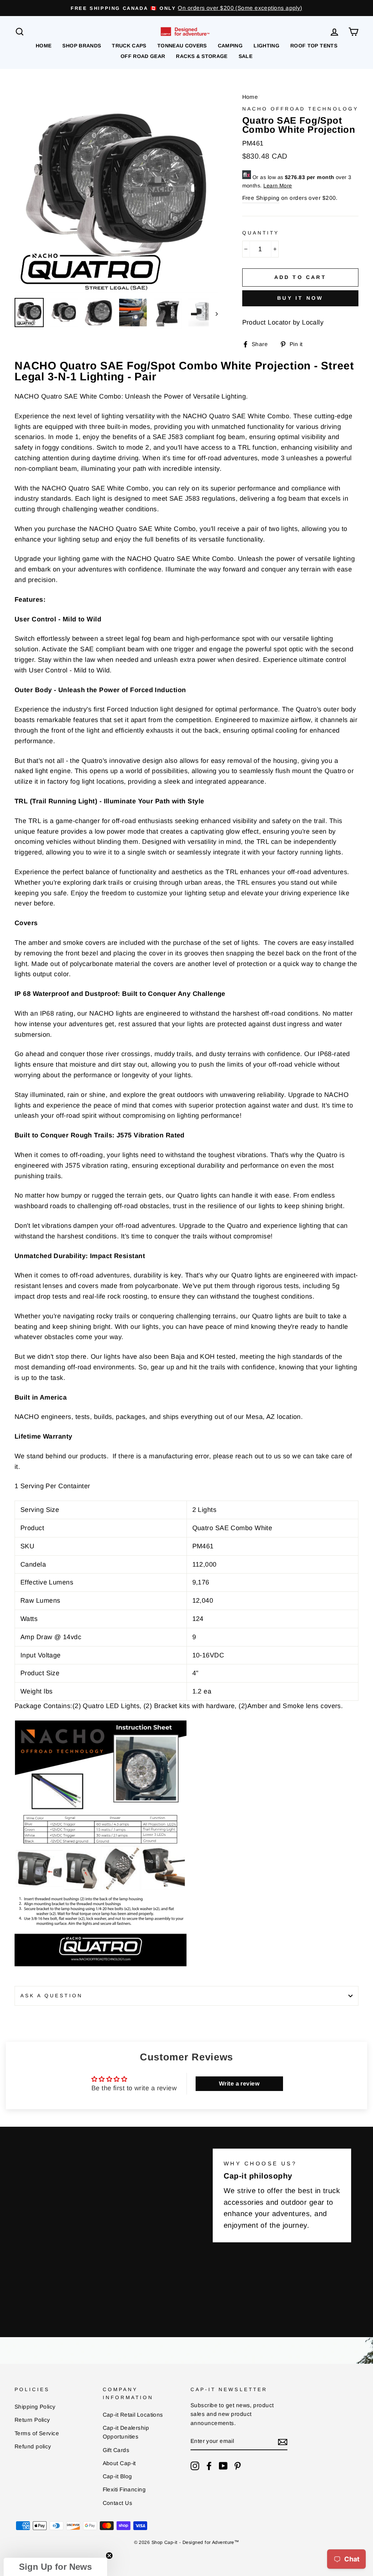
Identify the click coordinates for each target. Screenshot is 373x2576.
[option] (186, 8)
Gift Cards (116, 2450)
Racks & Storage (202, 56)
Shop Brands (82, 46)
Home (44, 46)
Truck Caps (129, 46)
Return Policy (32, 2420)
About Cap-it (119, 2463)
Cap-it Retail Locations (133, 2415)
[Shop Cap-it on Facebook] (209, 2466)
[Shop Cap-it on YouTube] (223, 2466)
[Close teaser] (109, 2556)
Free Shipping (261, 198)
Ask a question (52, 1996)
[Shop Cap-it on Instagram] (195, 2466)
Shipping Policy (35, 2407)
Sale (246, 56)
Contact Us (118, 2503)
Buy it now (300, 298)
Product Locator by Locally (283, 322)
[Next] (213, 314)
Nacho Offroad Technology (300, 109)
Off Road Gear (143, 56)
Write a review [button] (239, 2084)
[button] (55, 2567)
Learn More (278, 186)
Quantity (261, 233)
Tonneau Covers (182, 46)
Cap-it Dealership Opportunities (126, 2432)
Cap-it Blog (117, 2476)
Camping (230, 46)
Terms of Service (37, 2433)
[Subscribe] (283, 2442)
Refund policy (33, 2446)
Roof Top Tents (314, 46)
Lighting (266, 46)
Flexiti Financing (124, 2489)
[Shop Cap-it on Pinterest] (237, 2466)
